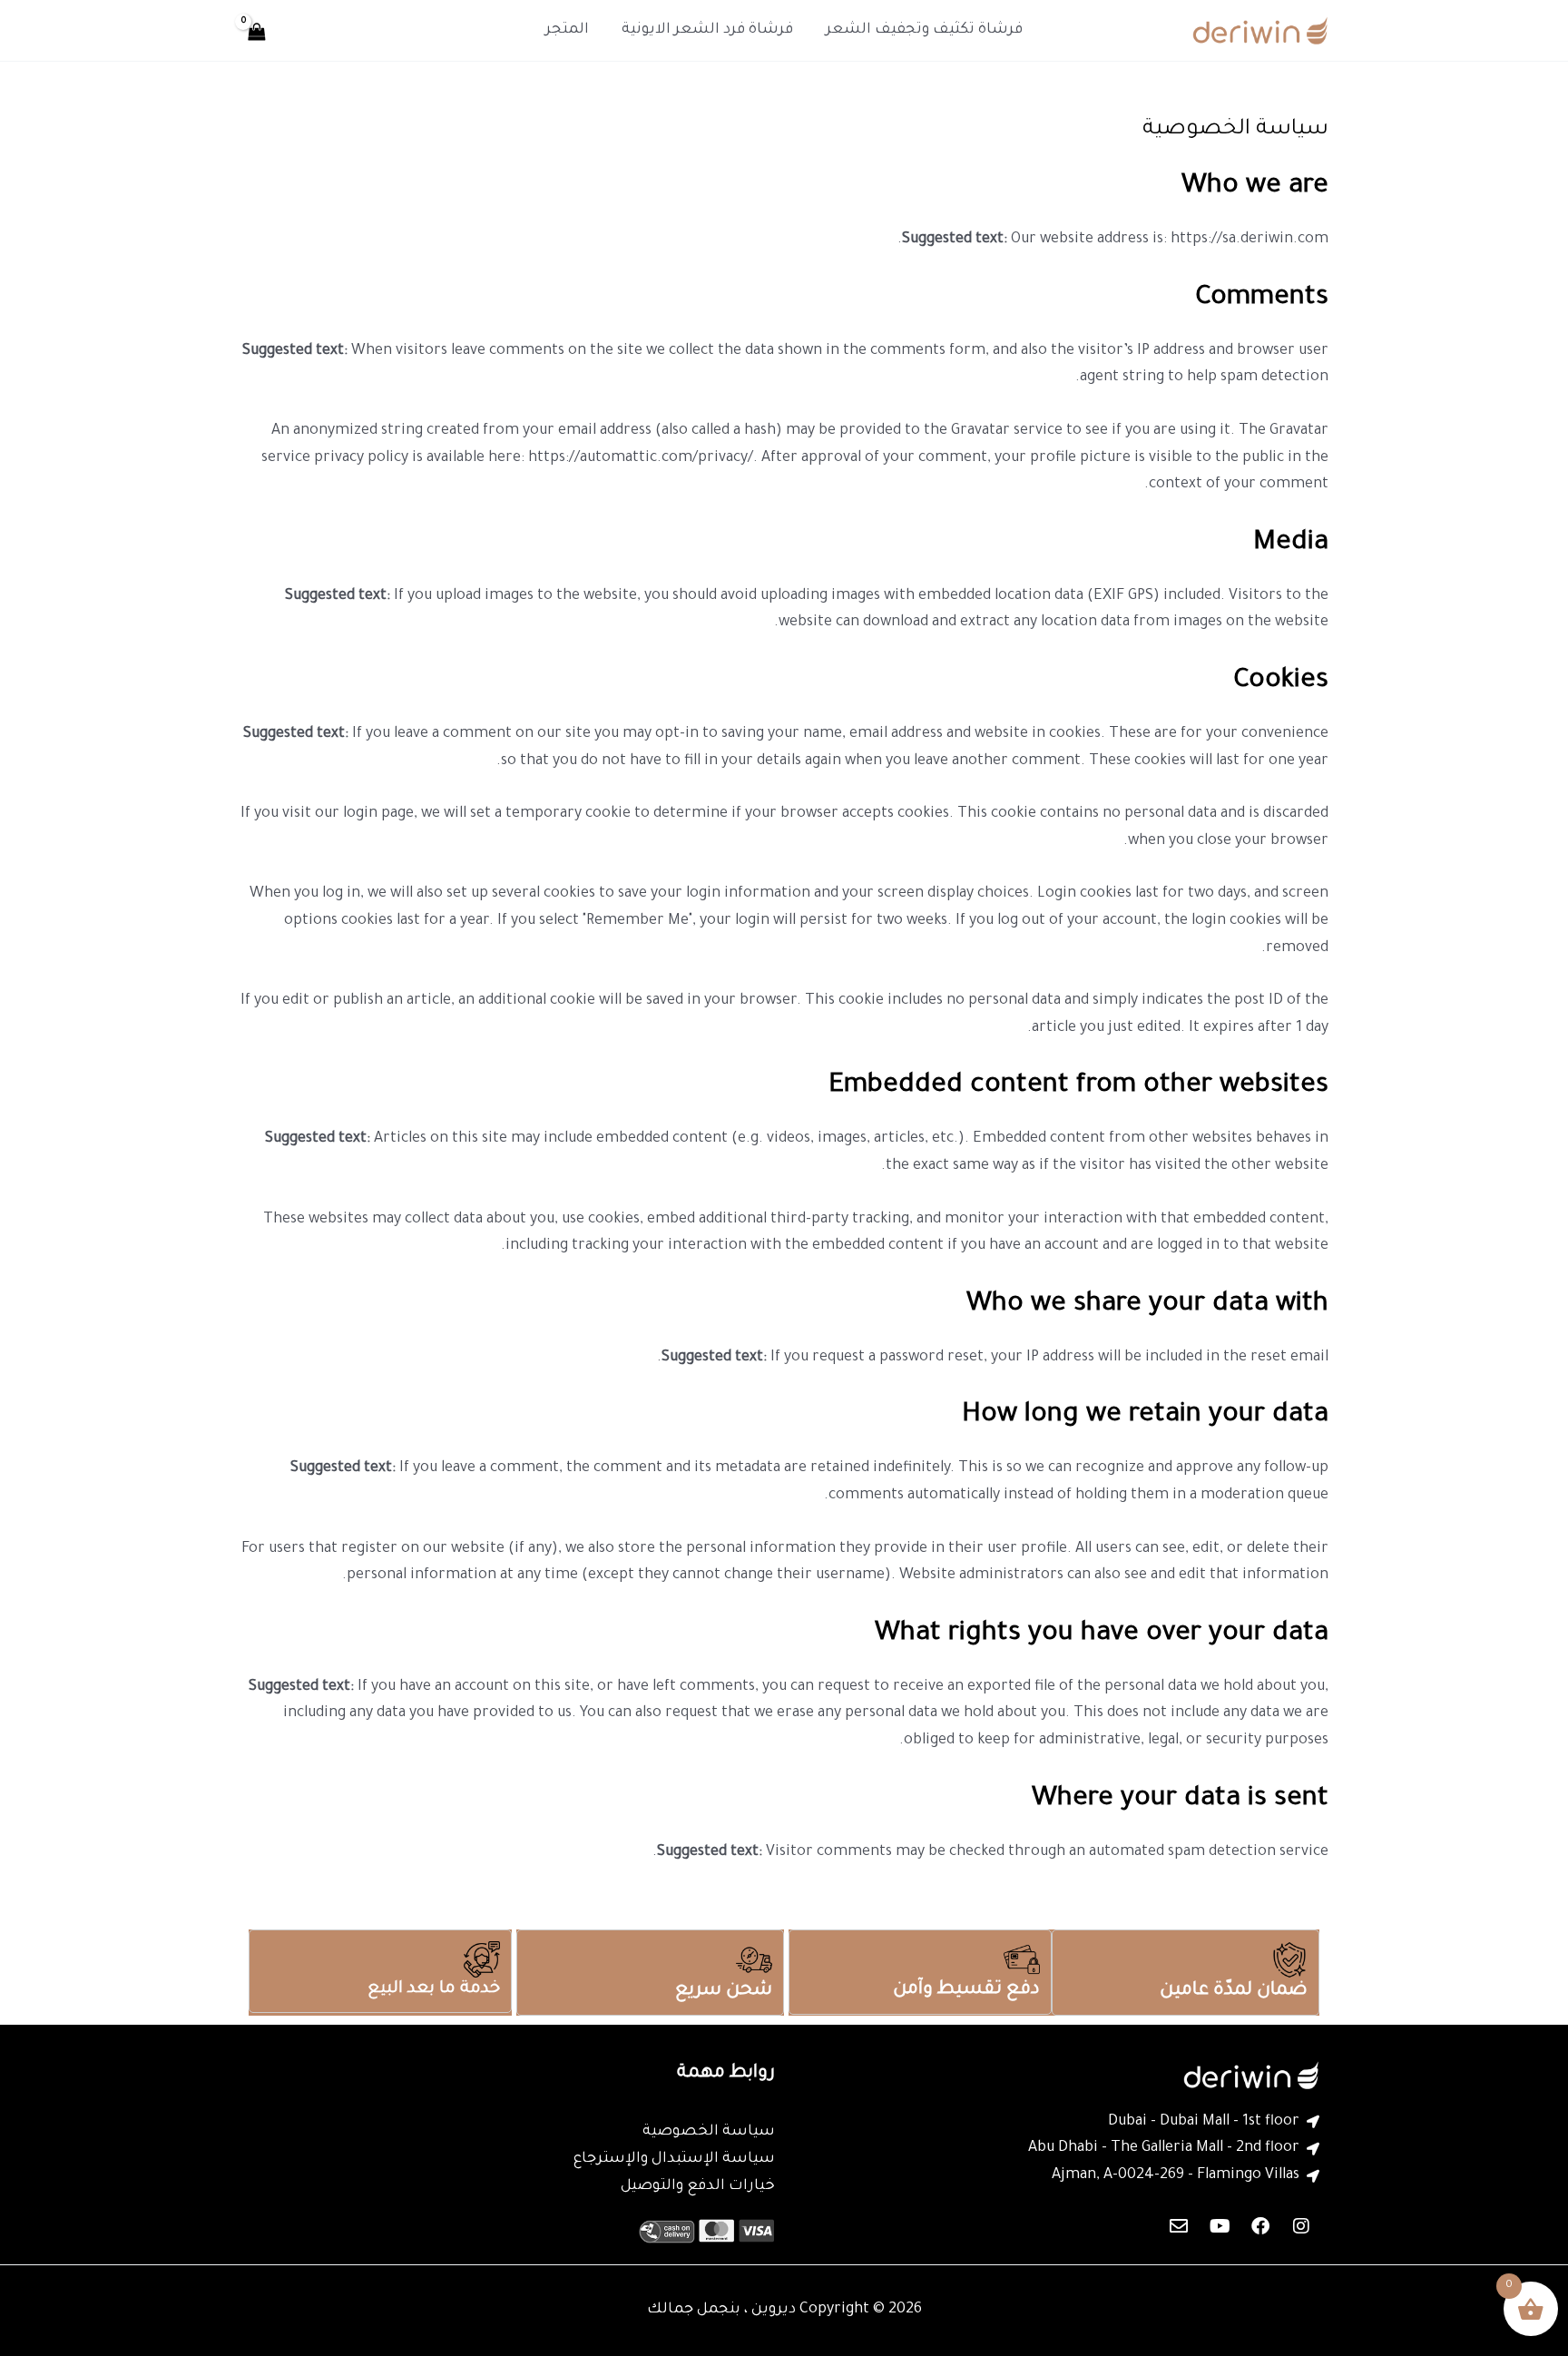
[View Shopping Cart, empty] (257, 30)
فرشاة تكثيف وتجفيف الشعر (924, 30)
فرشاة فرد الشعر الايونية (707, 30)
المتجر (567, 30)
